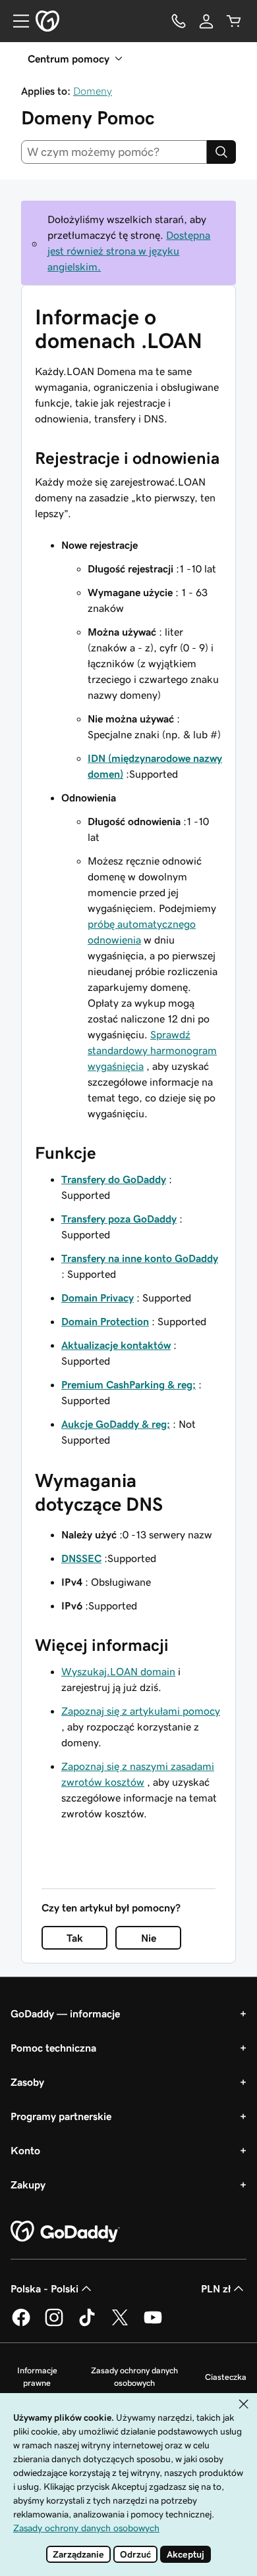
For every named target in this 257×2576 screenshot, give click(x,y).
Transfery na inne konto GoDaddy (140, 1258)
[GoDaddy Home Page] (65, 2232)
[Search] (221, 152)
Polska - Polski (44, 2288)
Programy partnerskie (61, 2116)
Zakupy (28, 2185)
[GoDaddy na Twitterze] (120, 2324)
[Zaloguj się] (206, 21)
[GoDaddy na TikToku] (87, 2324)
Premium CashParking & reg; (128, 1384)
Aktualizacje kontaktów (116, 1345)
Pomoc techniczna (53, 2048)
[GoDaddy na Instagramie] (54, 2324)
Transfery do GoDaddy (114, 1179)
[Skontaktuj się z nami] (179, 21)
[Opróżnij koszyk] (234, 21)
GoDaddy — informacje (65, 2013)
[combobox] (114, 152)
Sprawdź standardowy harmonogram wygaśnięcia (152, 1050)
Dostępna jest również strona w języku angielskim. (129, 251)
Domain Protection (105, 1321)
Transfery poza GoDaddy (119, 1219)
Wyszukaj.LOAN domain (118, 1671)
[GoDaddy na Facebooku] (21, 2324)
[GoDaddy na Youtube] (153, 2324)
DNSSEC (81, 1558)
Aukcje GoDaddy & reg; (116, 1424)
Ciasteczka (226, 2377)
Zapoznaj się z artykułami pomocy (141, 1711)
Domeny (93, 91)
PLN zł (216, 2288)
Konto (25, 2150)
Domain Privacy (98, 1298)
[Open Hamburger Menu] (16, 21)
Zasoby (27, 2082)
